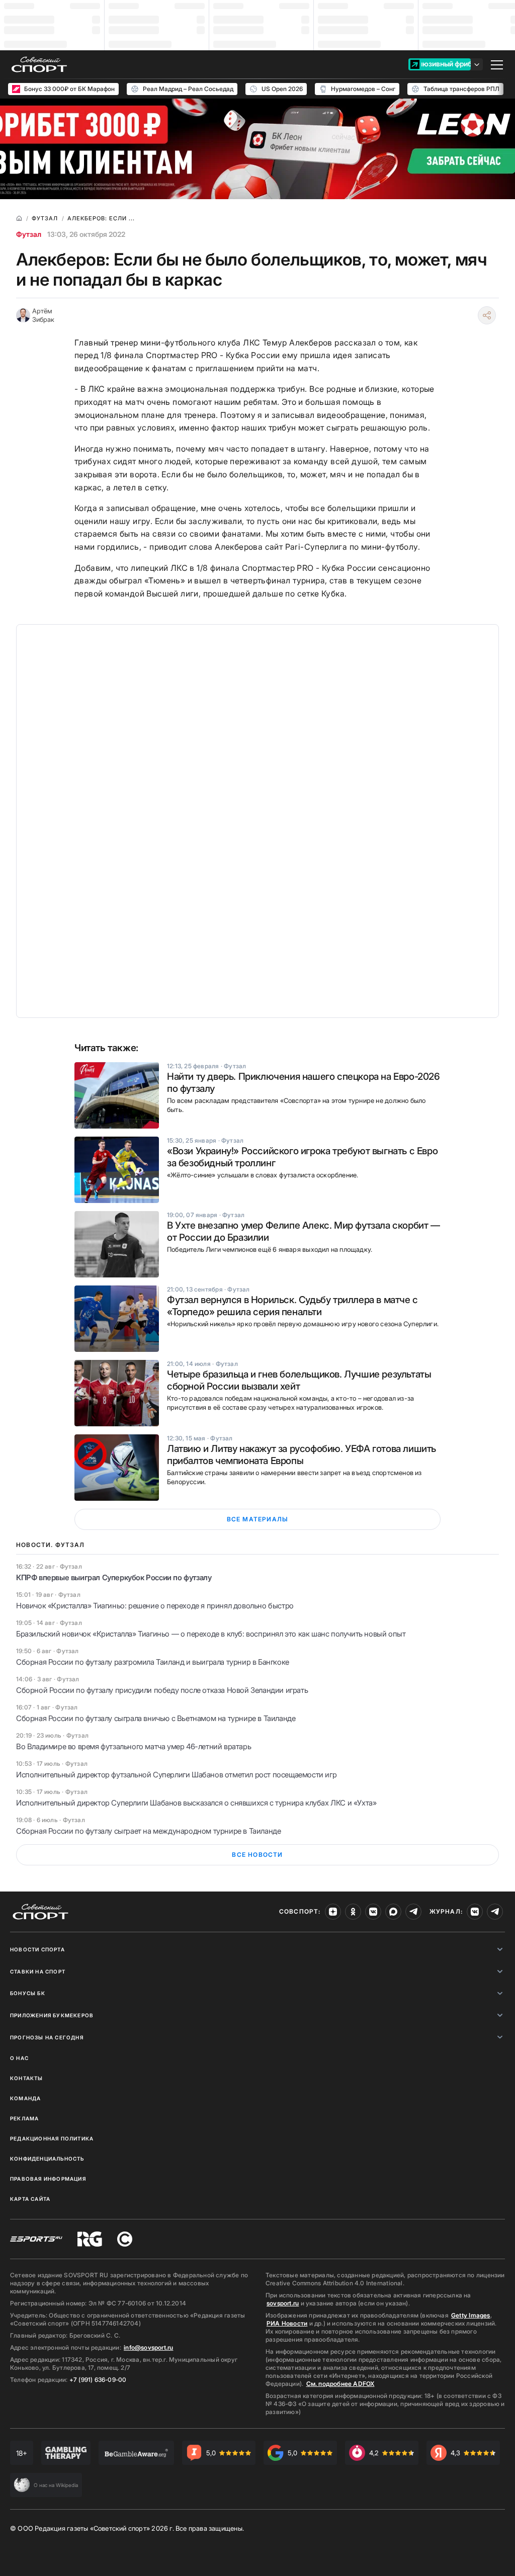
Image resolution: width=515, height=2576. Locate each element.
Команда (25, 2098)
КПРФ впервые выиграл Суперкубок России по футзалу (114, 1577)
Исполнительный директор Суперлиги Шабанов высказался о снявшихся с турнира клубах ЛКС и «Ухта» (196, 1803)
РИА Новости (287, 2323)
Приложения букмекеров (52, 2015)
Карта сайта (30, 2199)
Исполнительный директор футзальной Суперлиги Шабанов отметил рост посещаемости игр (176, 1775)
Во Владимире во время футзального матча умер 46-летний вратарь (134, 1746)
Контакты (27, 2078)
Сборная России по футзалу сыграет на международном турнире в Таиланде (148, 1831)
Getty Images (471, 2315)
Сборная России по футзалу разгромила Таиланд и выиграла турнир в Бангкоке (153, 1662)
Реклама (24, 2118)
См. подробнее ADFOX (340, 2384)
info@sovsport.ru (148, 2347)
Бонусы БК (28, 1993)
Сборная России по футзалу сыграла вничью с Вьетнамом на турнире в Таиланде (156, 1718)
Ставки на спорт (38, 1971)
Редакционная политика (52, 2138)
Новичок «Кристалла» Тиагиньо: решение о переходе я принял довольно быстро (155, 1606)
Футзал (29, 234)
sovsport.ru (283, 2303)
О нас (19, 2058)
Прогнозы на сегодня (47, 2037)
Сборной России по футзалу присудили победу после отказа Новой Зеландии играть (162, 1690)
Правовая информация (48, 2179)
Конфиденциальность (47, 2159)
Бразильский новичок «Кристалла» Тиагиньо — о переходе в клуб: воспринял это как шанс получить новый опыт (211, 1634)
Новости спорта (37, 1949)
